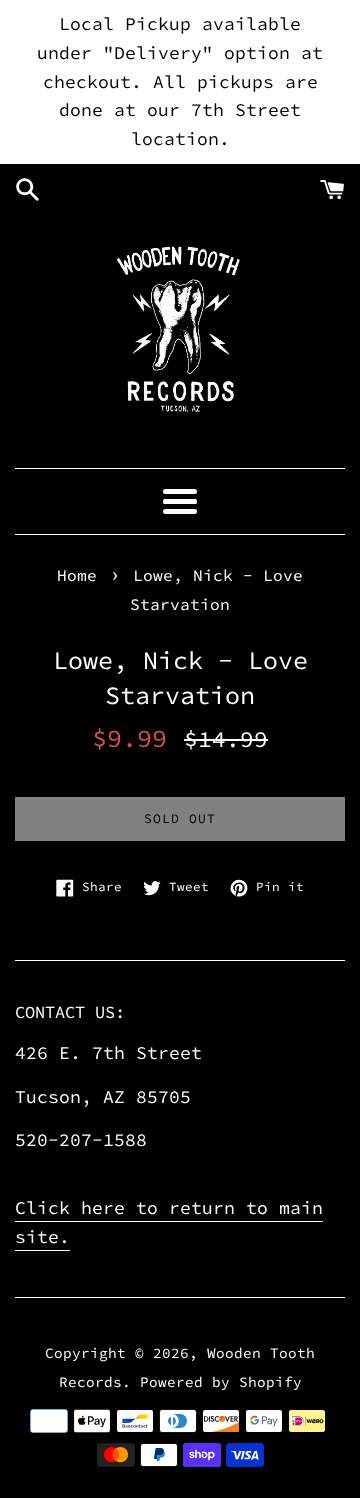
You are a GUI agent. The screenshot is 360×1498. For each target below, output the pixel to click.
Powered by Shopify (221, 1382)
